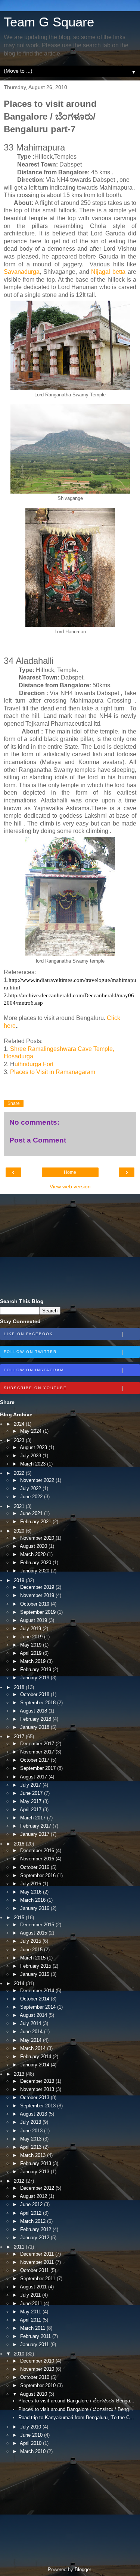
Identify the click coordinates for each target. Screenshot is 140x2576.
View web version (70, 1186)
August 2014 (34, 2015)
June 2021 (32, 1513)
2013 (20, 2074)
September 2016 (39, 1875)
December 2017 (38, 1744)
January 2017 (35, 1834)
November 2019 (38, 1595)
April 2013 (31, 2147)
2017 (20, 1737)
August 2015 (34, 1933)
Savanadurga (22, 272)
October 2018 (35, 1694)
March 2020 (34, 1554)
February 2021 (36, 1522)
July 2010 (31, 2427)
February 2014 (36, 2057)
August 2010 (34, 2394)
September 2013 (39, 2106)
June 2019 (32, 1637)
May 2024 (32, 1431)
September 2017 (39, 1768)
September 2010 (39, 2385)
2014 (20, 1984)
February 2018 (36, 1719)
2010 (20, 2354)
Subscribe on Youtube (35, 1388)
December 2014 (38, 1991)
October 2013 (35, 2097)
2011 (20, 2247)
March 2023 (34, 1464)
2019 (20, 1580)
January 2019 (35, 1678)
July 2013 (31, 2122)
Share (14, 1103)
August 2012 (34, 2196)
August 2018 (34, 1711)
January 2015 (35, 1974)
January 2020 (35, 1571)
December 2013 (38, 2081)
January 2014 (35, 2065)
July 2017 (31, 1785)
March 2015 (34, 1958)
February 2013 (36, 2163)
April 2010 (31, 2443)
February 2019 (36, 1669)
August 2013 (34, 2114)
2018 (20, 1687)
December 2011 (38, 2254)
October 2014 (35, 1999)
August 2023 (34, 1447)
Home (70, 1172)
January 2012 (35, 2238)
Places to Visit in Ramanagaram (53, 1072)
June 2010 (32, 2435)
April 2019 (31, 1653)
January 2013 (35, 2172)
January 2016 (35, 1908)
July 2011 (31, 2295)
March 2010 (34, 2451)
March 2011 (33, 2328)
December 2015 (38, 1925)
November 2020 (38, 1538)
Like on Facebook (28, 1334)
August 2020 (34, 1546)
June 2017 (32, 1793)
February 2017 (36, 1826)
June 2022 (32, 1497)
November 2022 (38, 1480)
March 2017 (34, 1818)
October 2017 (35, 1760)
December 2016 (38, 1851)
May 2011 (31, 2312)
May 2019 (32, 1645)
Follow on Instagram (34, 1370)
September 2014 (39, 2007)
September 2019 (39, 1612)
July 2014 (31, 2023)
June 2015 (32, 1950)
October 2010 (35, 2377)
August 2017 (34, 1777)
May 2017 (32, 1801)
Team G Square (49, 22)
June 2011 (32, 2303)
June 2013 (32, 2131)
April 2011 (31, 2320)
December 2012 (38, 2188)
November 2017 (38, 1752)
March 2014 (34, 2048)
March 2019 (34, 1661)
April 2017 (31, 1810)
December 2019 (38, 1587)
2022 (20, 1473)
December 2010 (38, 2361)
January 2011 (35, 2344)
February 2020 (36, 1563)
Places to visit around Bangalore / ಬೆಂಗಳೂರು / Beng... (76, 2409)
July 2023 (31, 1456)
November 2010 (38, 2369)
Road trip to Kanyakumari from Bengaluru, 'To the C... (76, 2417)
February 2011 (36, 2336)
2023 (20, 1440)
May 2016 (32, 1892)
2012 (20, 2181)
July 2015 (31, 1941)
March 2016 (34, 1900)
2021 (20, 1506)
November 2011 (38, 2262)
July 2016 (31, 1884)
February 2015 (36, 1966)
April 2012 (31, 2213)
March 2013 (34, 2155)
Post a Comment (38, 1140)
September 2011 (38, 2279)
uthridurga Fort (34, 1064)
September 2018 (39, 1703)
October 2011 (35, 2270)
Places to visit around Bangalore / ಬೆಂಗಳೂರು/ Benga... (76, 2401)
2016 (20, 1844)
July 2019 (31, 1628)
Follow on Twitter (30, 1352)
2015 (20, 1918)
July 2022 (31, 1488)
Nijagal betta (108, 272)
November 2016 (38, 1859)
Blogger (83, 2569)
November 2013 (38, 2089)
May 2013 (32, 2139)
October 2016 (35, 1867)
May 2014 (32, 2040)
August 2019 (34, 1620)
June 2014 (32, 2032)
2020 (20, 1531)
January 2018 (35, 1727)
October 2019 (35, 1604)
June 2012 (32, 2204)
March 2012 (34, 2221)
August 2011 (34, 2287)
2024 (20, 1424)
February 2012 (36, 2229)
